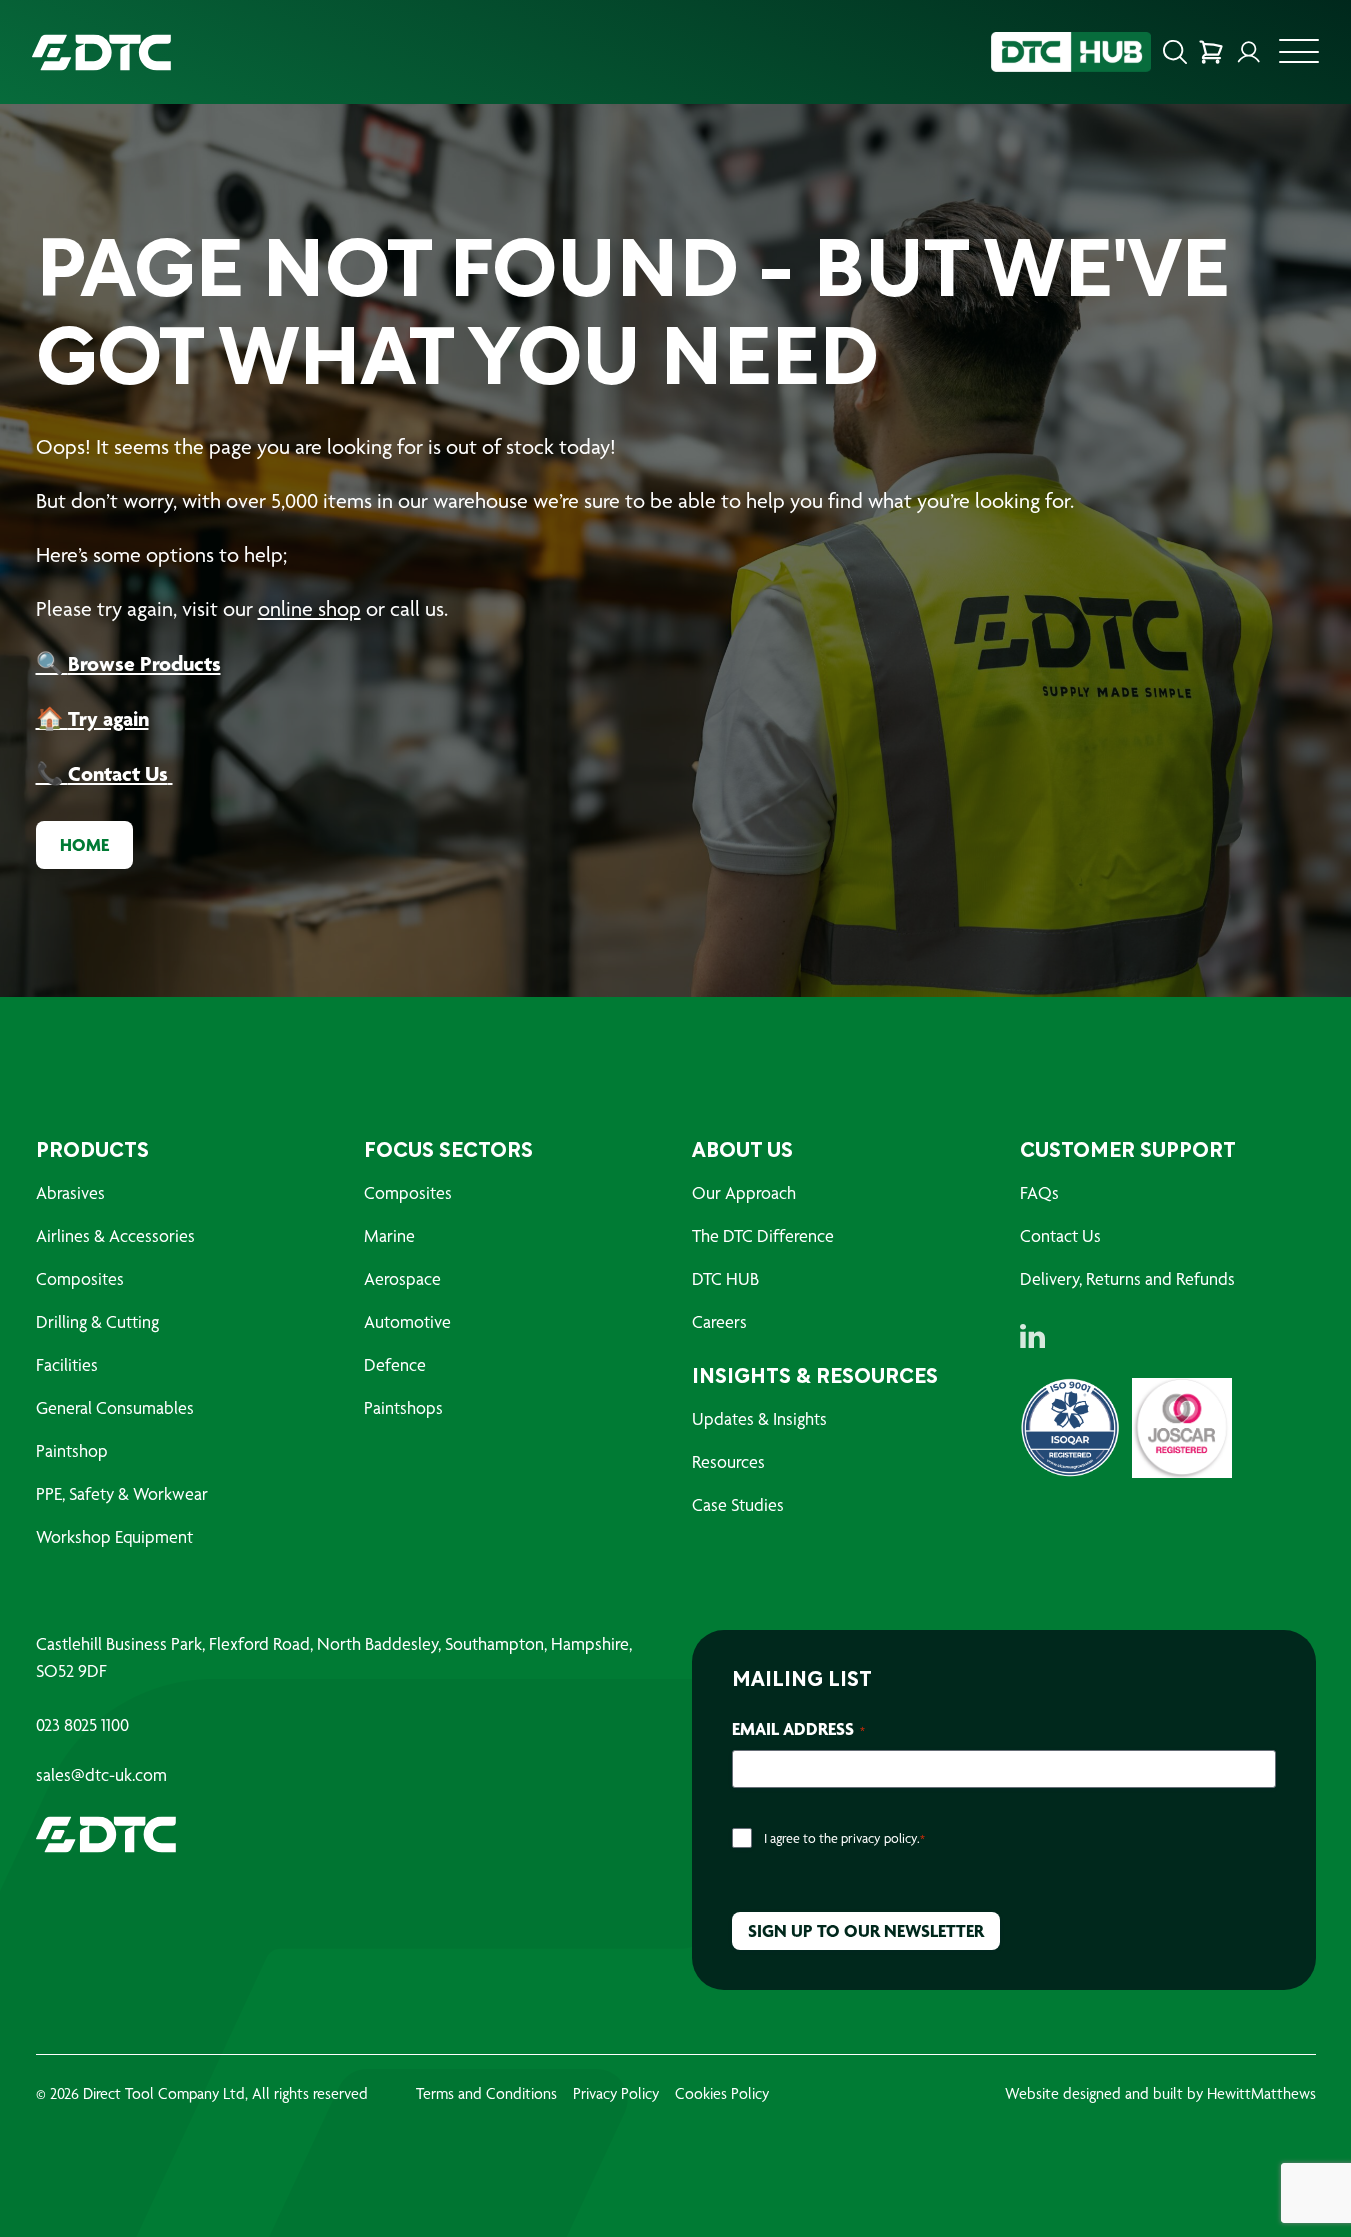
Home (84, 844)
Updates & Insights (759, 1418)
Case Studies (738, 1504)
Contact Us (1060, 1235)
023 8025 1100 (82, 1725)
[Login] (1249, 52)
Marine (389, 1235)
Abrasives (70, 1192)
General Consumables (115, 1407)
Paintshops (403, 1407)
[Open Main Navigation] (1299, 57)
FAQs (1039, 1192)
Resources (728, 1461)
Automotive (407, 1321)
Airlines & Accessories (115, 1235)
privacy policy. (880, 1838)
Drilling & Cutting (97, 1321)
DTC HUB (725, 1278)
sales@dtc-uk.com (101, 1775)
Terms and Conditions (486, 2093)
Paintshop (72, 1450)
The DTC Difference (763, 1235)
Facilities (67, 1364)
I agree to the (844, 1838)
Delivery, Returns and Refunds (1127, 1278)
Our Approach (744, 1192)
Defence (395, 1364)
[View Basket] (1211, 52)
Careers (719, 1321)
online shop (309, 608)
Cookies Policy (722, 2093)
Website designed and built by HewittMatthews (1160, 2093)
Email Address (798, 1728)
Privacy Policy (616, 2093)
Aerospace (402, 1278)
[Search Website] (1175, 52)
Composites (80, 1278)
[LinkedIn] (1032, 1336)
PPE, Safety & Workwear (122, 1493)
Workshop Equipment (114, 1536)
